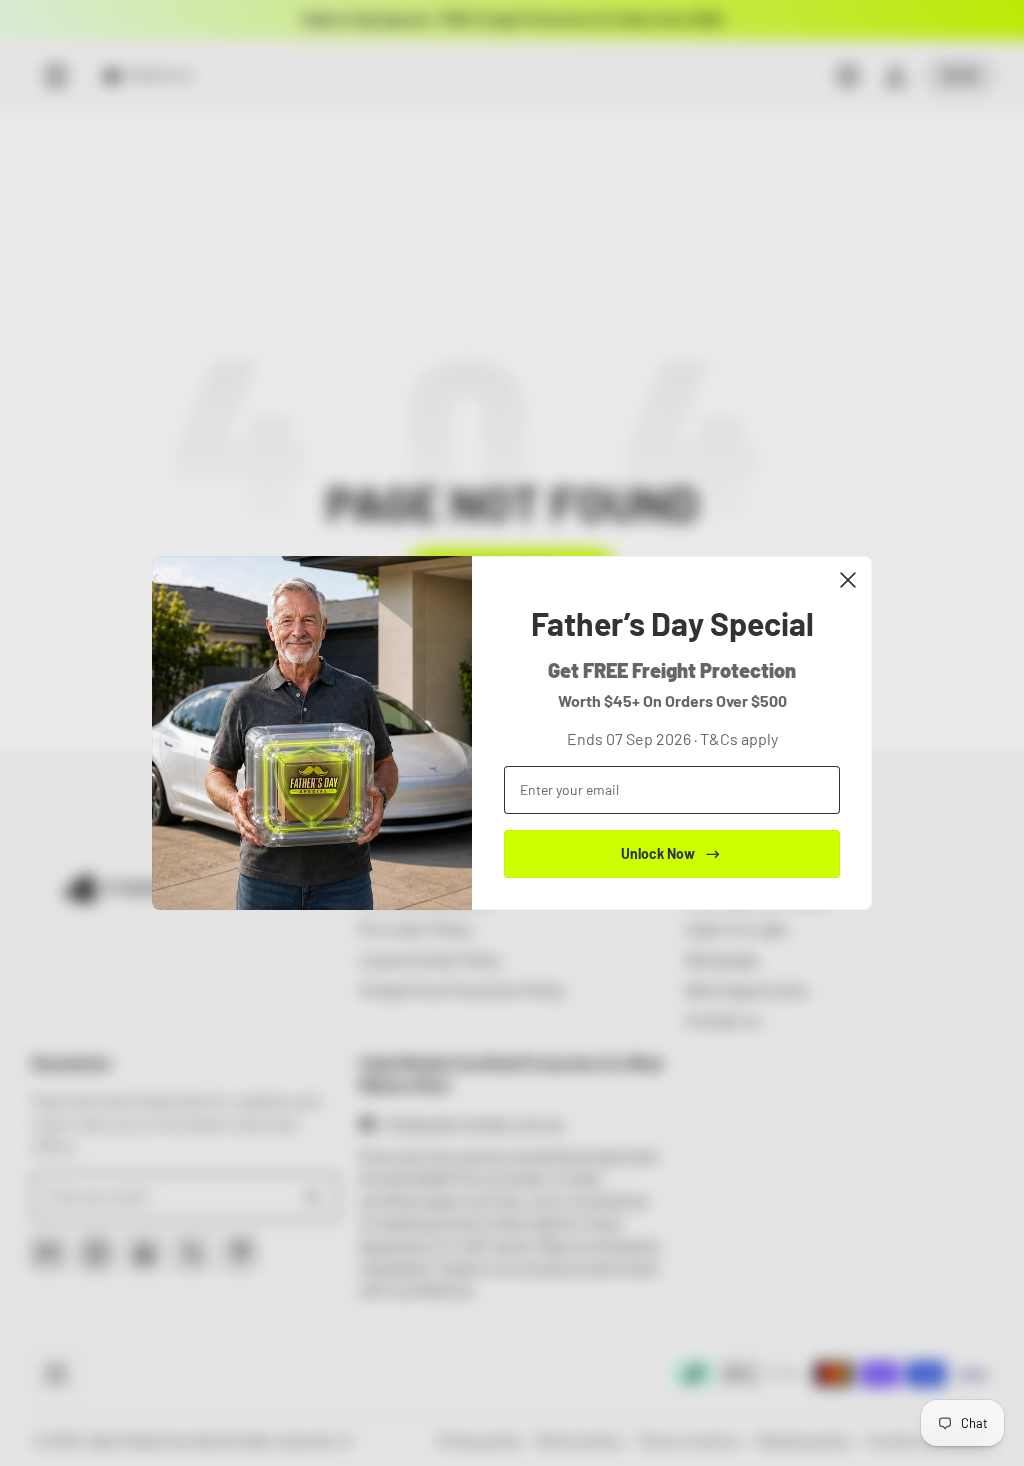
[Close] (848, 580)
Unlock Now (658, 853)
